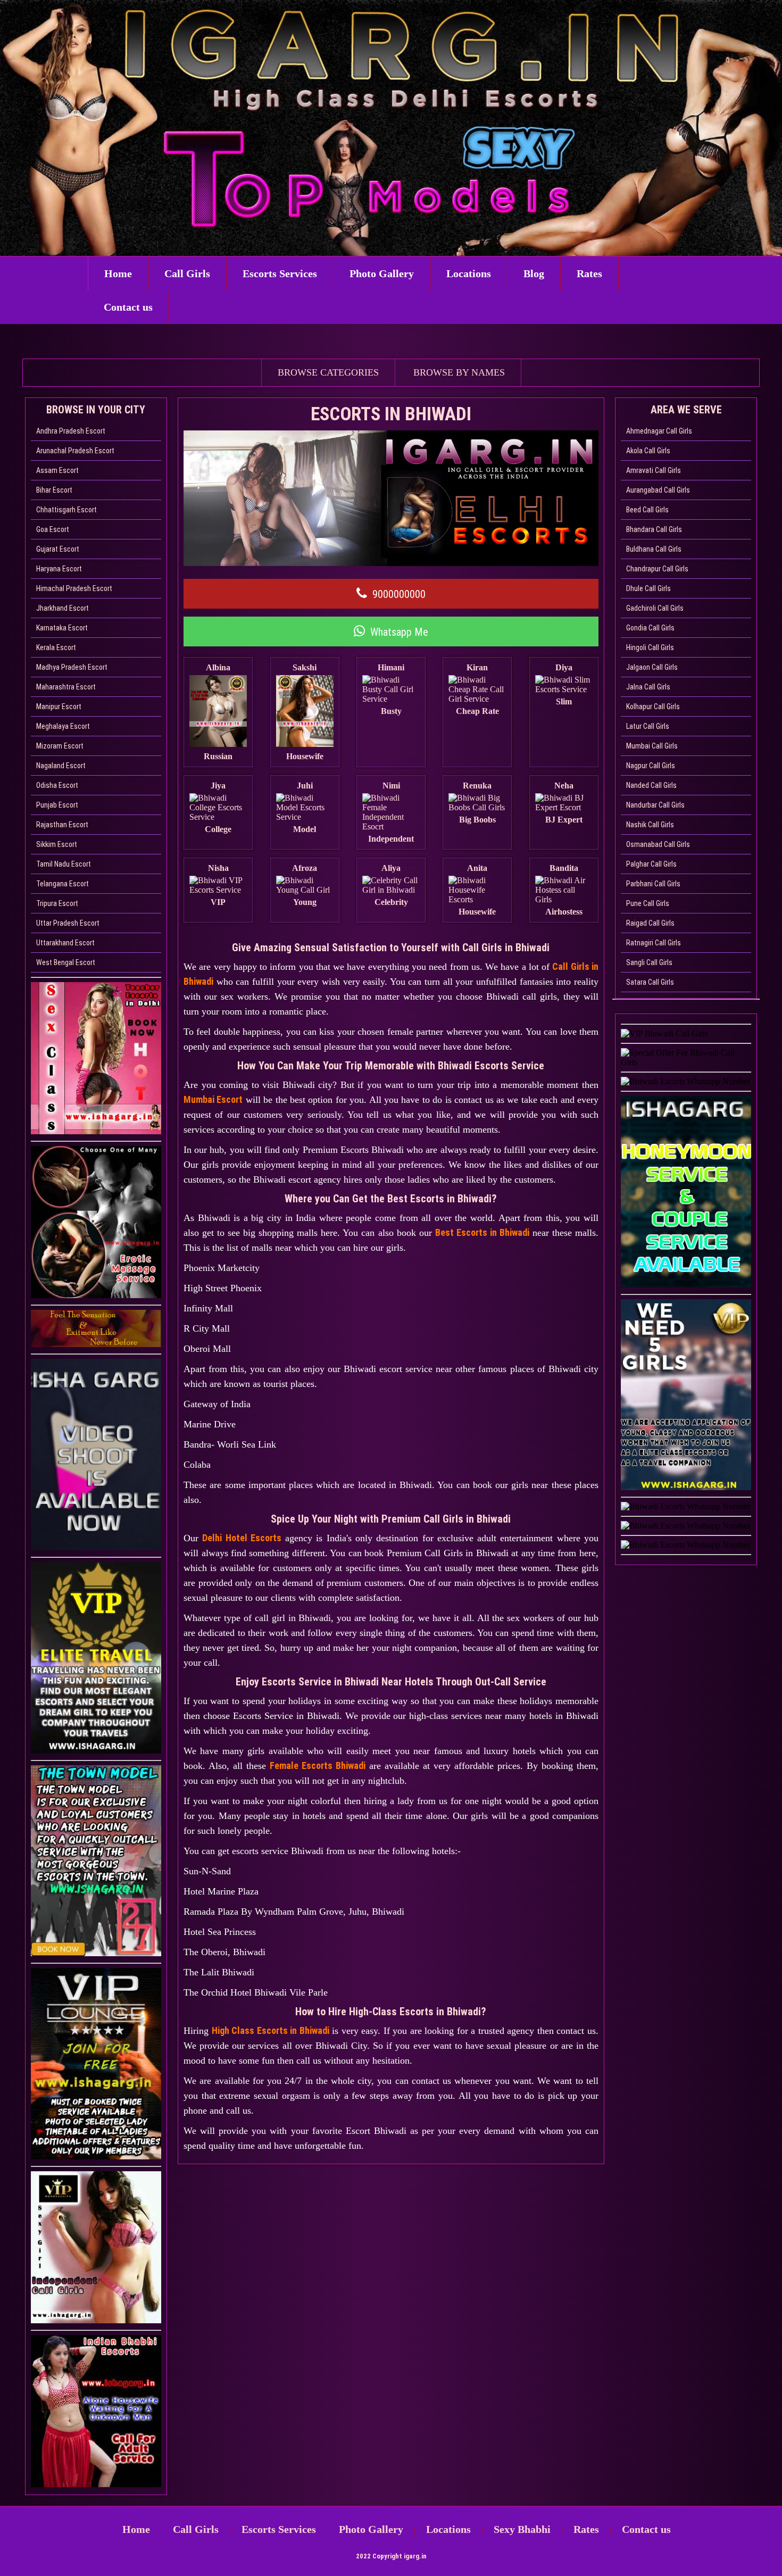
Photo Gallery (382, 273)
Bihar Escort (54, 490)
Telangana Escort (63, 884)
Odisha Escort (57, 785)
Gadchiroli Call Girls (655, 608)
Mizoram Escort (60, 746)
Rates (589, 273)
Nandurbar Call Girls (655, 805)
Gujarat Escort (58, 549)
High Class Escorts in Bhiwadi (271, 2030)
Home (118, 273)
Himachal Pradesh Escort (74, 588)
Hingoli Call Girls (650, 647)
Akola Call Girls (648, 451)
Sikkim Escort (57, 844)
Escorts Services (280, 273)
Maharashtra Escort (66, 687)
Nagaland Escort (61, 766)
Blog (534, 273)
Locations (469, 273)
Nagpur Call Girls (651, 766)
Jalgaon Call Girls (652, 667)
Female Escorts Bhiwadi (318, 1765)
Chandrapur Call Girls (657, 569)
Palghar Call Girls (651, 864)
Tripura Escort (57, 903)
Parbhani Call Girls (653, 884)
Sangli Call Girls (649, 962)
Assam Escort (57, 470)
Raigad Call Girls (650, 923)
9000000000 (399, 594)
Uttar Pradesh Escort (68, 923)
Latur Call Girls (648, 726)
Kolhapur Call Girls (653, 707)
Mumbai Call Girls (652, 746)
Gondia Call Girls (650, 628)
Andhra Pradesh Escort (71, 431)
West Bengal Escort (66, 962)
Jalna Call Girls (648, 687)
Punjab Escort (57, 805)
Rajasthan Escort (62, 825)
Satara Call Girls (650, 982)
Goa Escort (53, 529)
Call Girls (187, 273)
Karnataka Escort (62, 628)
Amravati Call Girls (654, 470)
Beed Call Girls (647, 510)
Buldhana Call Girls (654, 549)
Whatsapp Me (399, 632)
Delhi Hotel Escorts (242, 1538)
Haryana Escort (59, 569)
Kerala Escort (56, 647)
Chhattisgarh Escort (66, 510)
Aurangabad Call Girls (658, 490)
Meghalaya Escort (63, 726)
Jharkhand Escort (63, 608)
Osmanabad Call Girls (658, 844)
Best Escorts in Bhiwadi (482, 1232)
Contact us (128, 307)
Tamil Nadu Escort (64, 864)
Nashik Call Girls (650, 825)
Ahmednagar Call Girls (659, 431)
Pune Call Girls (648, 903)
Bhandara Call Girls (654, 529)
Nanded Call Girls (651, 785)
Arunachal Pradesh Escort (75, 451)
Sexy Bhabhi (522, 2529)
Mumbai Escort (213, 1099)
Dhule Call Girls (648, 588)
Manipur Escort (59, 707)
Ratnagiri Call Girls (654, 943)
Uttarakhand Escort (65, 943)
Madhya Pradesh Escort (72, 667)
